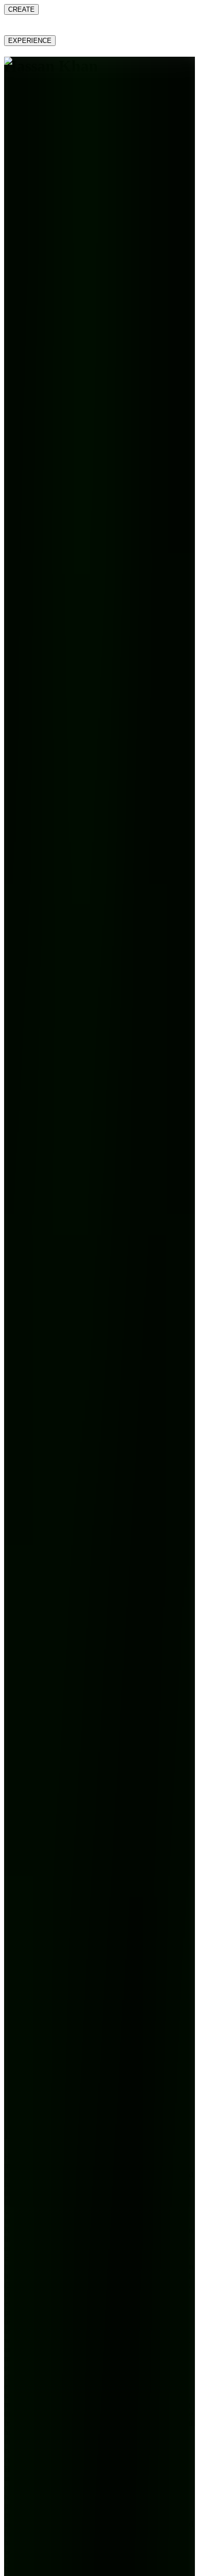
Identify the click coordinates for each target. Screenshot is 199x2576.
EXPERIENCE (30, 41)
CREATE (21, 9)
